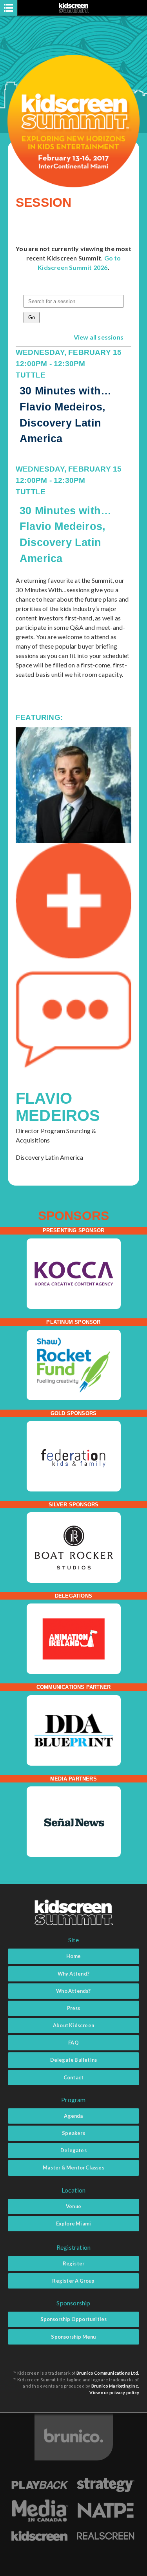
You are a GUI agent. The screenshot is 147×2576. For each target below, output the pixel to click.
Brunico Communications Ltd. (108, 2373)
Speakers (73, 2133)
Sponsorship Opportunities (74, 2319)
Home (74, 1956)
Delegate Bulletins (74, 2060)
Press (74, 2008)
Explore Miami (74, 2223)
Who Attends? (73, 1991)
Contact (73, 2077)
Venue (73, 2206)
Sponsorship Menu (73, 2337)
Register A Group (73, 2281)
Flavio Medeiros (58, 1107)
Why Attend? (73, 1974)
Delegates (73, 2150)
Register (74, 2263)
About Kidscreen (73, 2025)
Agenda (73, 2116)
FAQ (73, 2043)
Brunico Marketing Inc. (115, 2386)
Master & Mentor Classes (73, 2167)
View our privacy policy (114, 2393)
